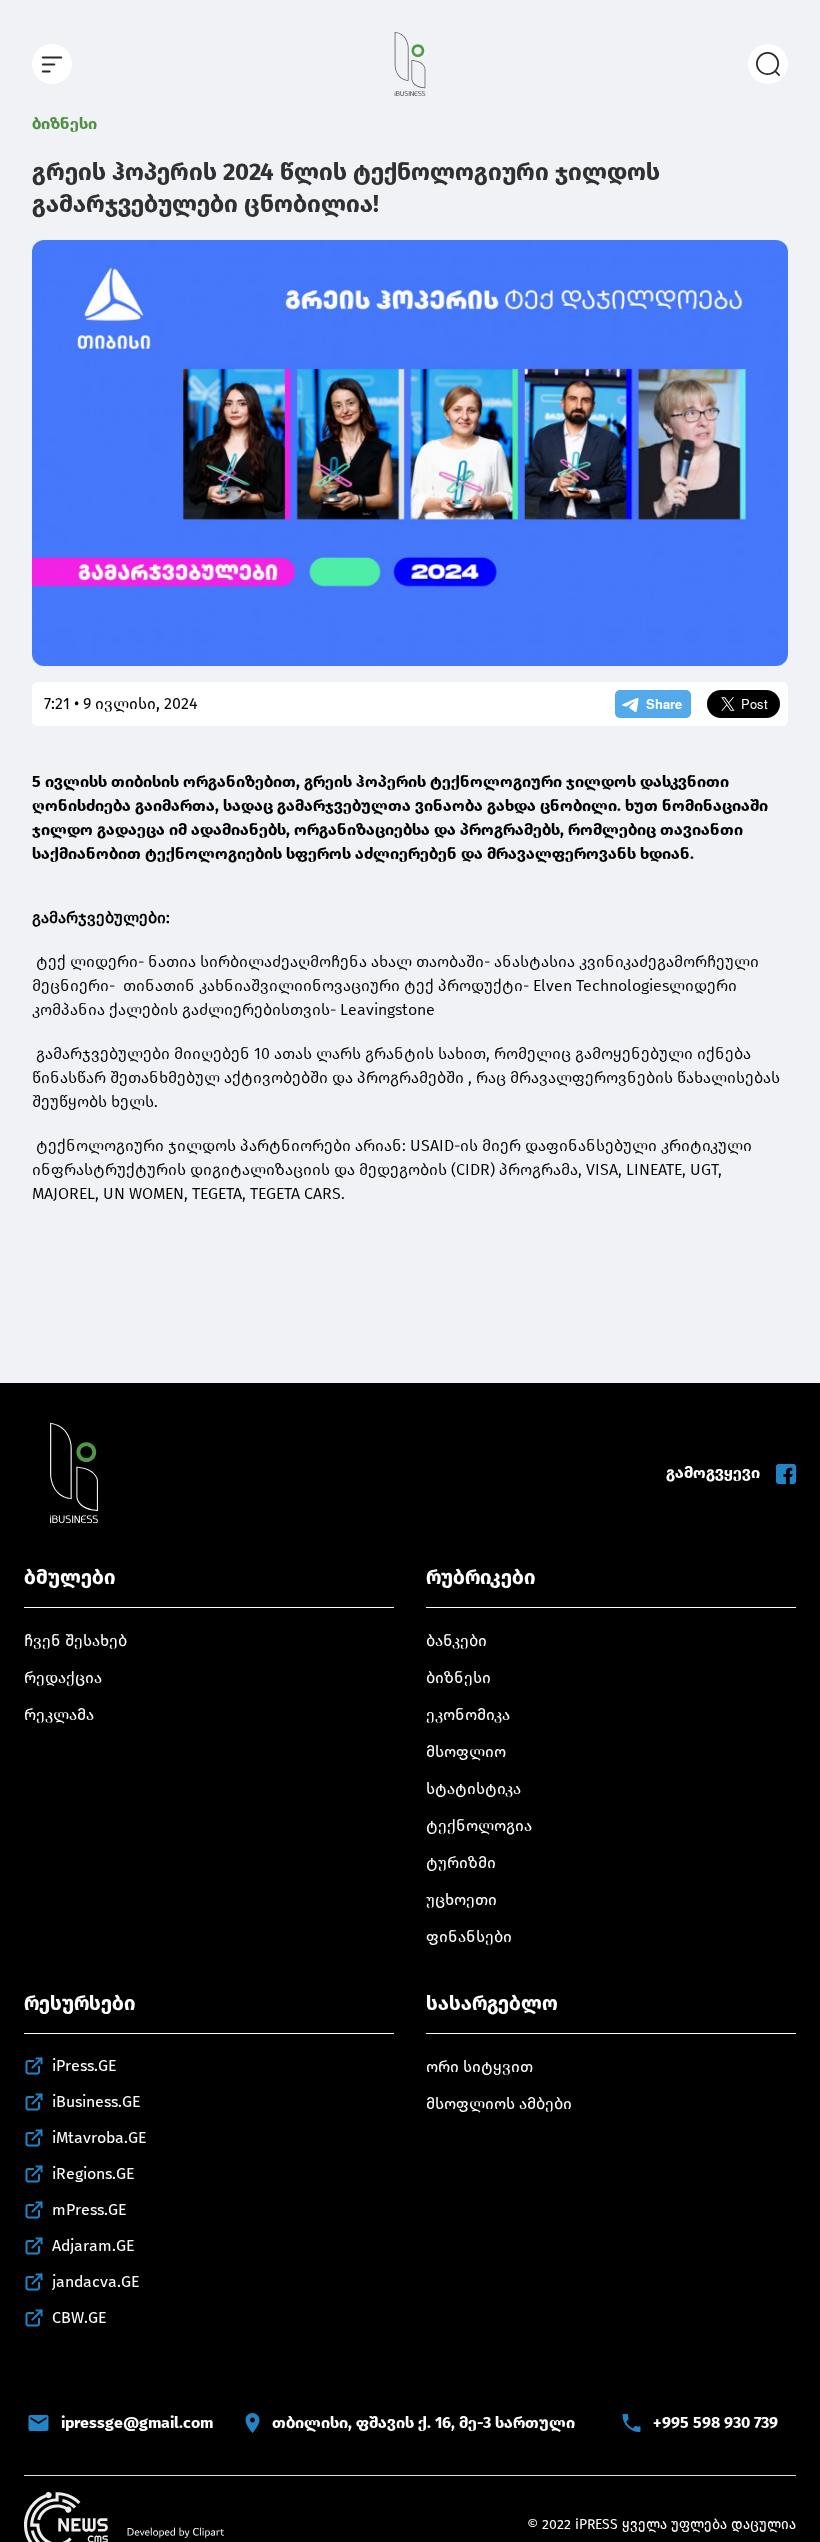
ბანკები (456, 1640)
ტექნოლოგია (479, 1825)
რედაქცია (63, 1677)
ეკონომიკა (468, 1714)
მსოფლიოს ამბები (499, 2103)
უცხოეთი (461, 1899)
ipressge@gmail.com (137, 2422)
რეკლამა (59, 1714)
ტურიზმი (461, 1862)
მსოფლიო (466, 1751)
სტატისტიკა (473, 1788)
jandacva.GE (96, 2281)
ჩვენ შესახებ (75, 1640)
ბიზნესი (64, 123)
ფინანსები (469, 1936)
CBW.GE (79, 2317)
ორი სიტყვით (479, 2066)
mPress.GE (89, 2209)
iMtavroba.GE (99, 2137)
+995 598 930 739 (715, 2422)
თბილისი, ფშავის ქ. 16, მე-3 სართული (423, 2422)
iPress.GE (84, 2065)
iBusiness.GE (96, 2101)
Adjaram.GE (93, 2245)
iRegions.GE (93, 2173)
